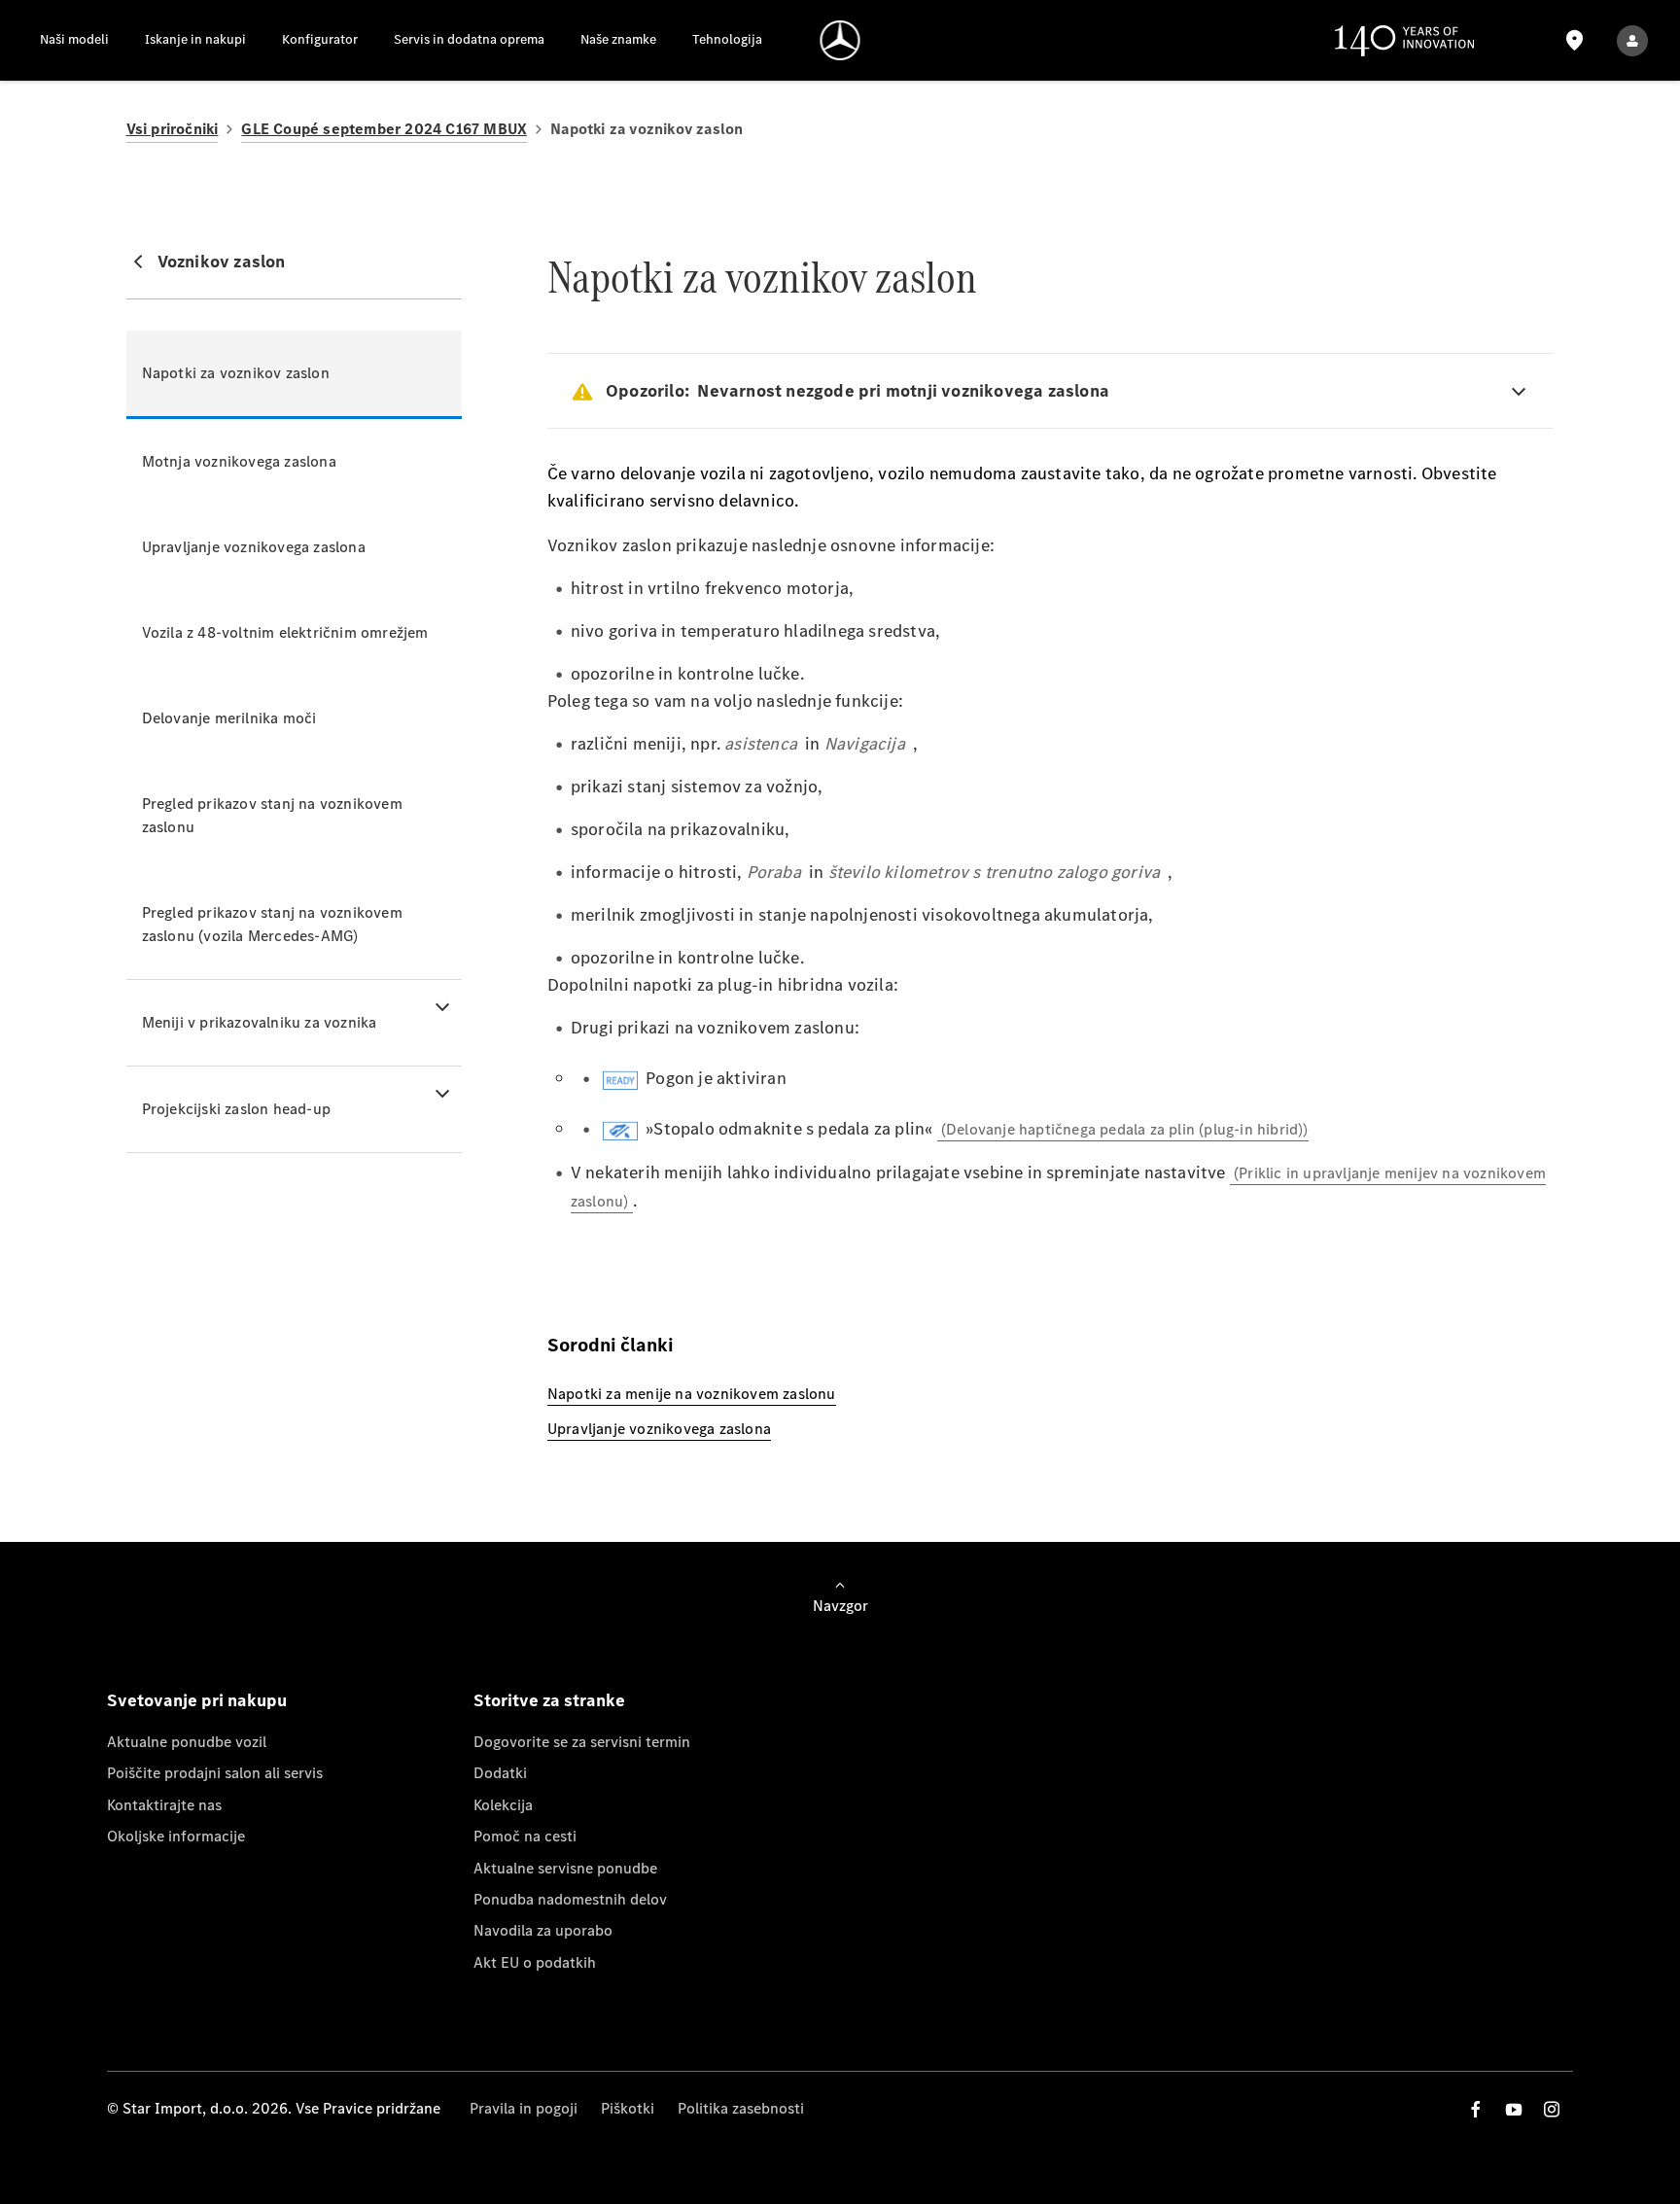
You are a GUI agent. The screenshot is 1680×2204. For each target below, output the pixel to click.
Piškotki (628, 2108)
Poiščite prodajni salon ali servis (215, 1773)
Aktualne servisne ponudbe (565, 1868)
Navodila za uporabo (543, 1930)
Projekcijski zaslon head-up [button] (236, 1109)
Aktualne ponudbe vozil (187, 1742)
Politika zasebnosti (741, 2108)
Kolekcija (503, 1805)
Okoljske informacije (176, 1836)
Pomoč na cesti (525, 1836)
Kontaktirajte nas (164, 1805)
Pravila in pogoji (524, 2108)
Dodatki (500, 1773)
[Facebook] (1476, 2109)
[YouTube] (1514, 2109)
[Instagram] (1552, 2109)
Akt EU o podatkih (535, 1962)
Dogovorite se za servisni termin (582, 1742)
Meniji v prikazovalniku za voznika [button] (260, 1022)
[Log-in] (1632, 40)
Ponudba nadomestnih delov (570, 1899)
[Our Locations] (1575, 40)
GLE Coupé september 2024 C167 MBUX (384, 129)
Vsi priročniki (173, 129)
